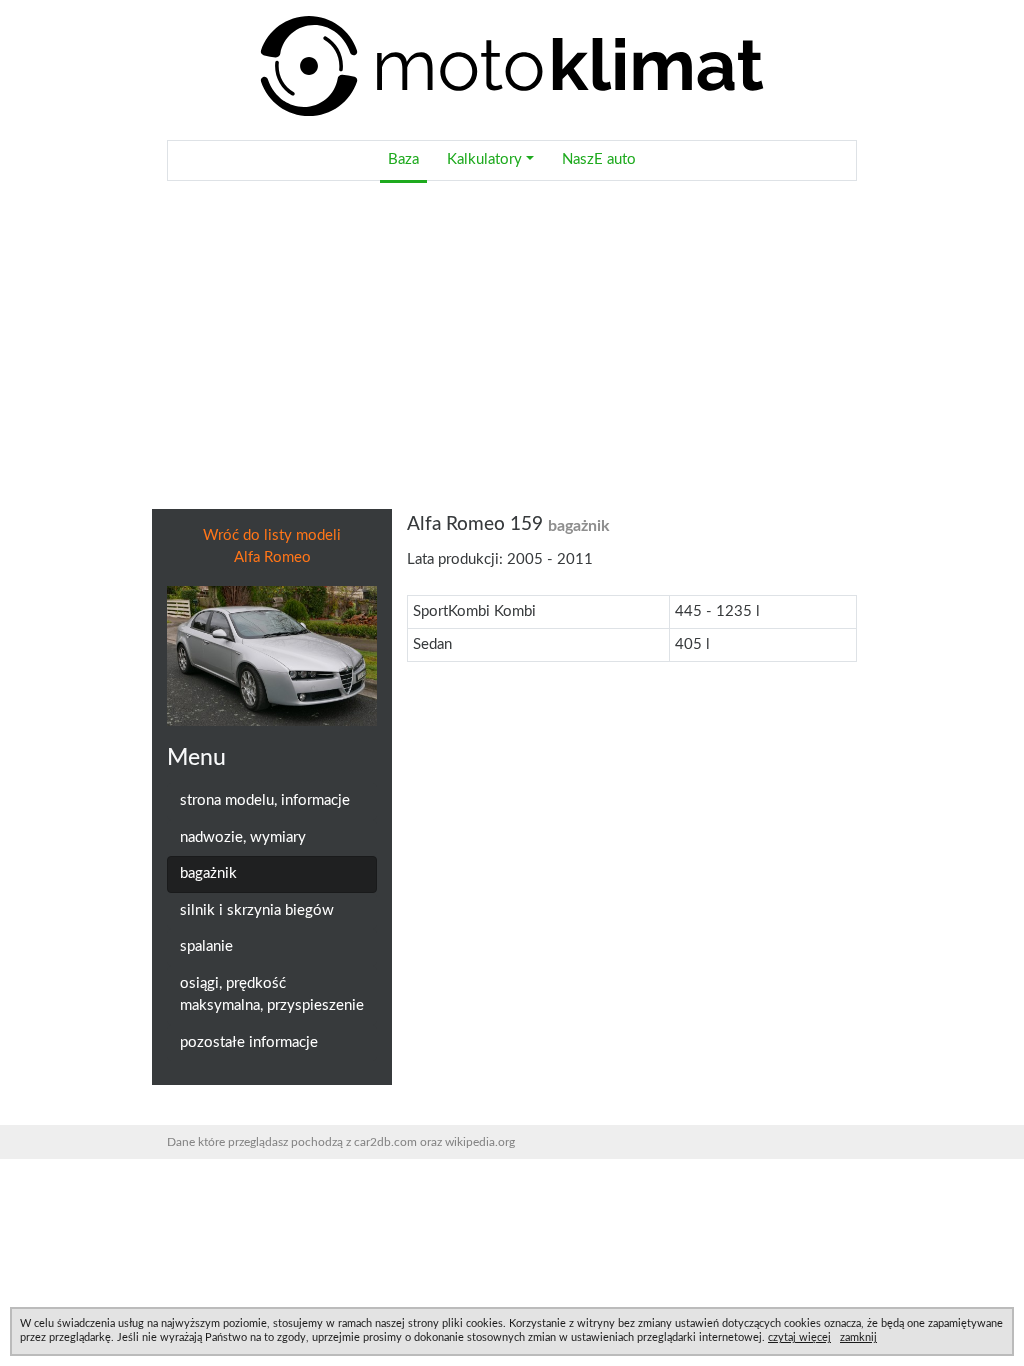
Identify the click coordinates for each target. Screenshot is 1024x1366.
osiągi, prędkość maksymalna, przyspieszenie (272, 995)
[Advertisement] (512, 345)
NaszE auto (599, 159)
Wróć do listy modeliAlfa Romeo (272, 547)
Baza (403, 159)
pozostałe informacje (249, 1042)
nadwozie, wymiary (243, 837)
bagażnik (208, 873)
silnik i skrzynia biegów (257, 910)
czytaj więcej (799, 1337)
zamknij (858, 1337)
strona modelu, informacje (265, 800)
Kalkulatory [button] (484, 159)
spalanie (206, 946)
